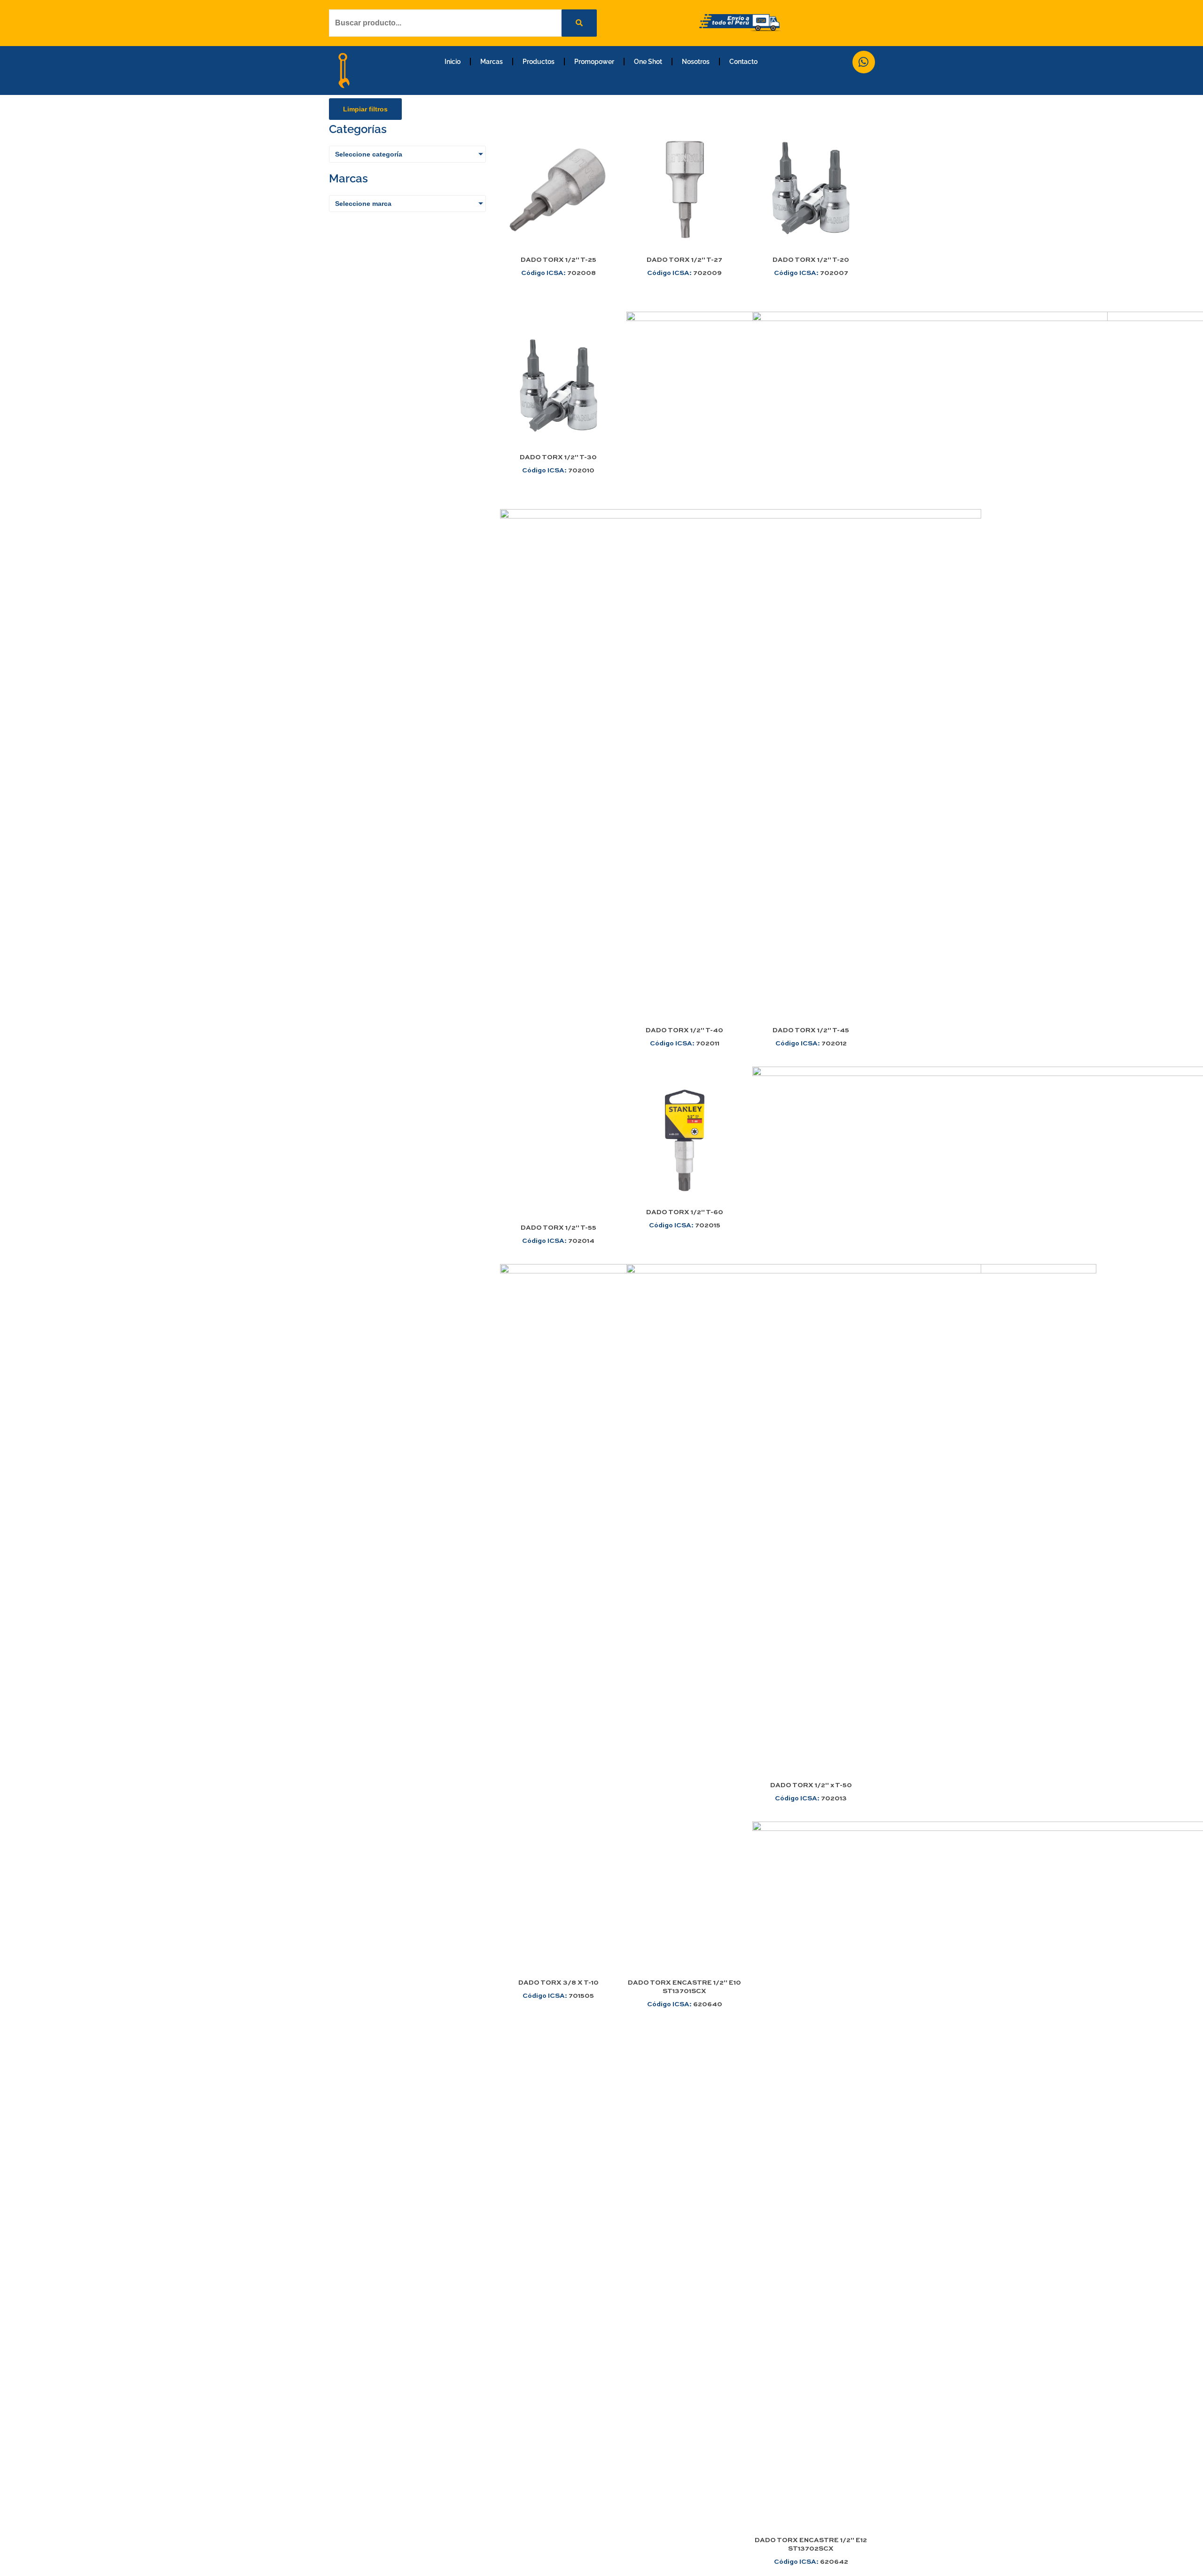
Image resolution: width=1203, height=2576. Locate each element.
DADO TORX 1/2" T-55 (559, 1228)
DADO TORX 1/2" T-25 (559, 260)
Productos (539, 62)
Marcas (492, 62)
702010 (558, 471)
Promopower (594, 62)
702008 (559, 273)
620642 (811, 2562)
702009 (684, 273)
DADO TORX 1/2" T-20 (811, 260)
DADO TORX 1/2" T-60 (685, 1212)
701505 (558, 1996)
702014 (558, 1241)
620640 (685, 2004)
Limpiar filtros (365, 109)
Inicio (453, 62)
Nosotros (696, 62)
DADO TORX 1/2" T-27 (684, 260)
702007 (811, 273)
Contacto (743, 62)
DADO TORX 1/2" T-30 (558, 457)
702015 (685, 1225)
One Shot (648, 62)
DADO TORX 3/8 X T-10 (559, 1983)
